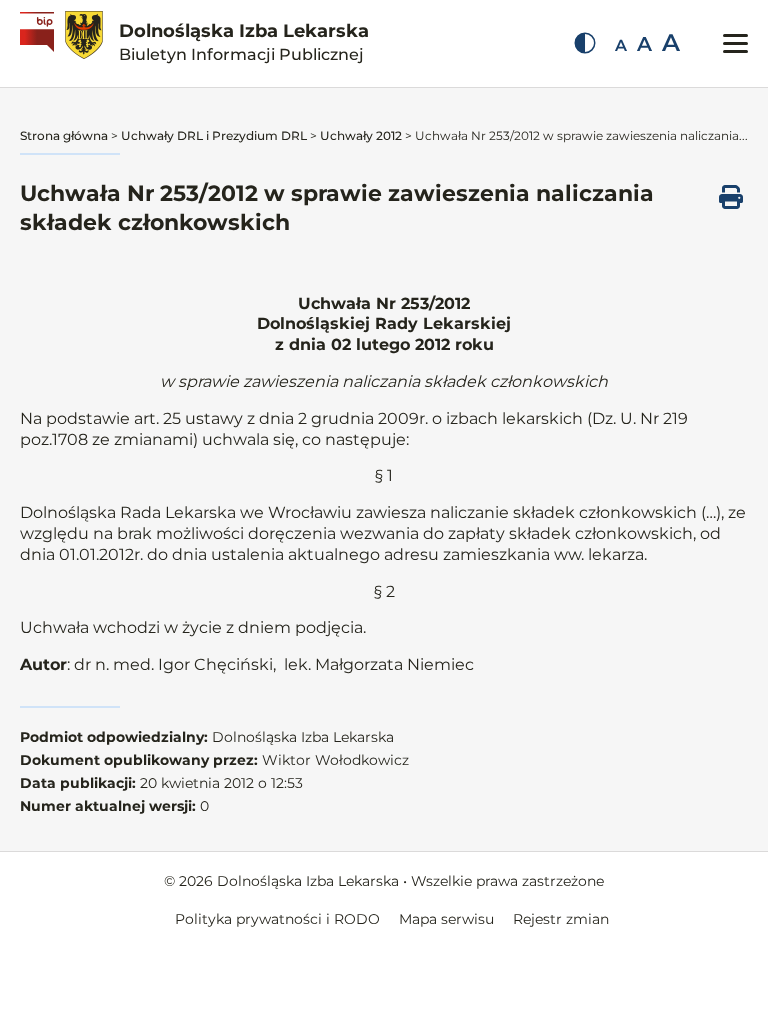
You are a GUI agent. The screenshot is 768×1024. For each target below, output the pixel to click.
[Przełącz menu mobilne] (735, 43)
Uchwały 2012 (361, 135)
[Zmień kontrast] (585, 43)
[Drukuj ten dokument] (731, 197)
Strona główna (64, 135)
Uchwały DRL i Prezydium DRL (214, 135)
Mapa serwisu (446, 919)
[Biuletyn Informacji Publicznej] (39, 43)
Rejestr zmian (561, 919)
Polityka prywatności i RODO (277, 919)
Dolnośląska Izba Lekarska (244, 42)
